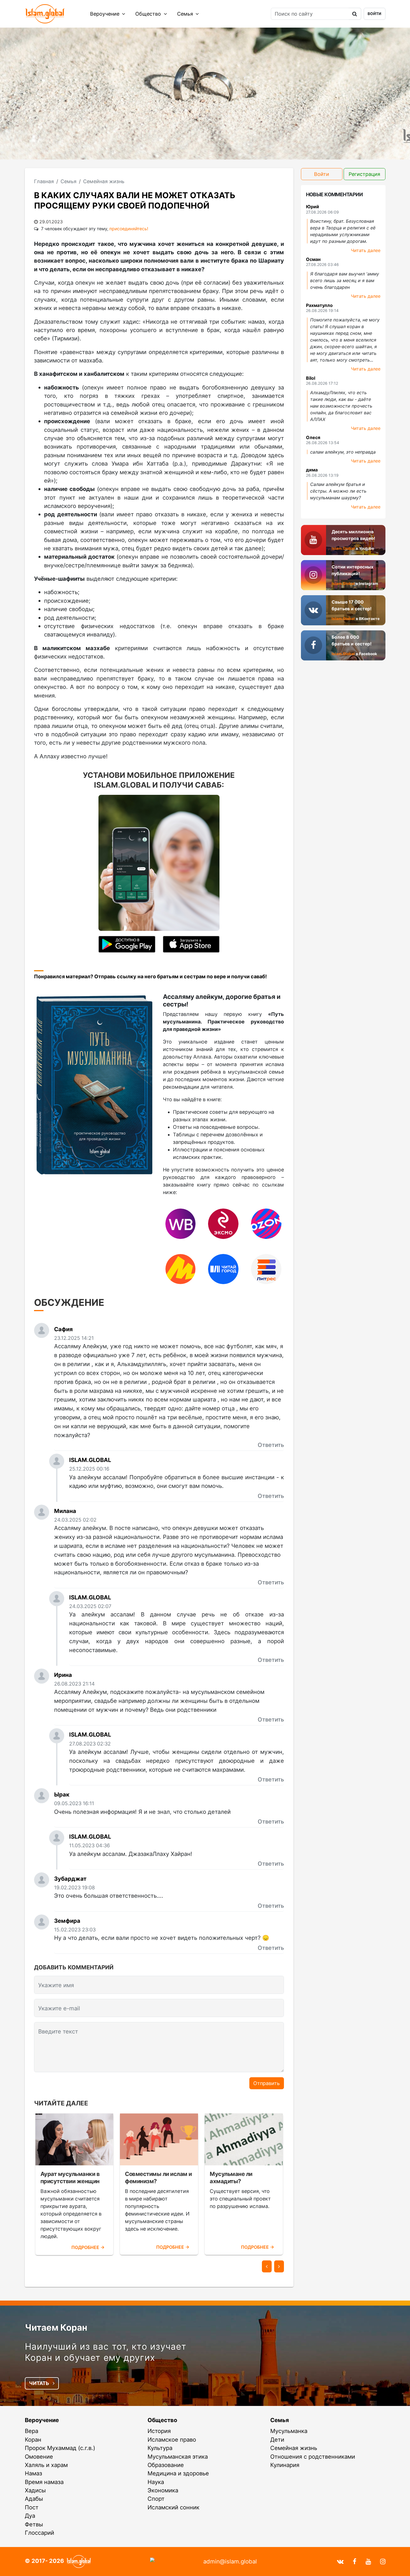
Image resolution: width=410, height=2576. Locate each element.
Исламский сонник (173, 2507)
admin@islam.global (230, 2561)
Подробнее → (88, 2247)
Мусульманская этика (178, 2457)
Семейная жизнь (294, 2448)
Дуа (30, 2516)
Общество (149, 14)
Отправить (266, 2083)
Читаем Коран (56, 2327)
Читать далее (366, 250)
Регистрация (364, 174)
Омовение (39, 2457)
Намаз (33, 2473)
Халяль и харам (46, 2465)
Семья (186, 14)
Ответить (271, 1445)
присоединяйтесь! (129, 229)
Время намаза (44, 2482)
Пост (32, 2507)
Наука (156, 2482)
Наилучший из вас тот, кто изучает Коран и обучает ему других (106, 2352)
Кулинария (285, 2465)
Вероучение (105, 14)
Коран (33, 2440)
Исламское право (172, 2440)
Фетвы (34, 2524)
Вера (32, 2431)
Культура (160, 2448)
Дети (277, 2440)
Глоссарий (39, 2533)
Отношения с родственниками (313, 2457)
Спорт (156, 2499)
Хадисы (35, 2490)
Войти (374, 14)
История (159, 2431)
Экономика (163, 2490)
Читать (40, 2383)
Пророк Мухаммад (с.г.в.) (60, 2448)
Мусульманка (289, 2431)
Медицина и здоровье (178, 2473)
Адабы (34, 2499)
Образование (166, 2465)
